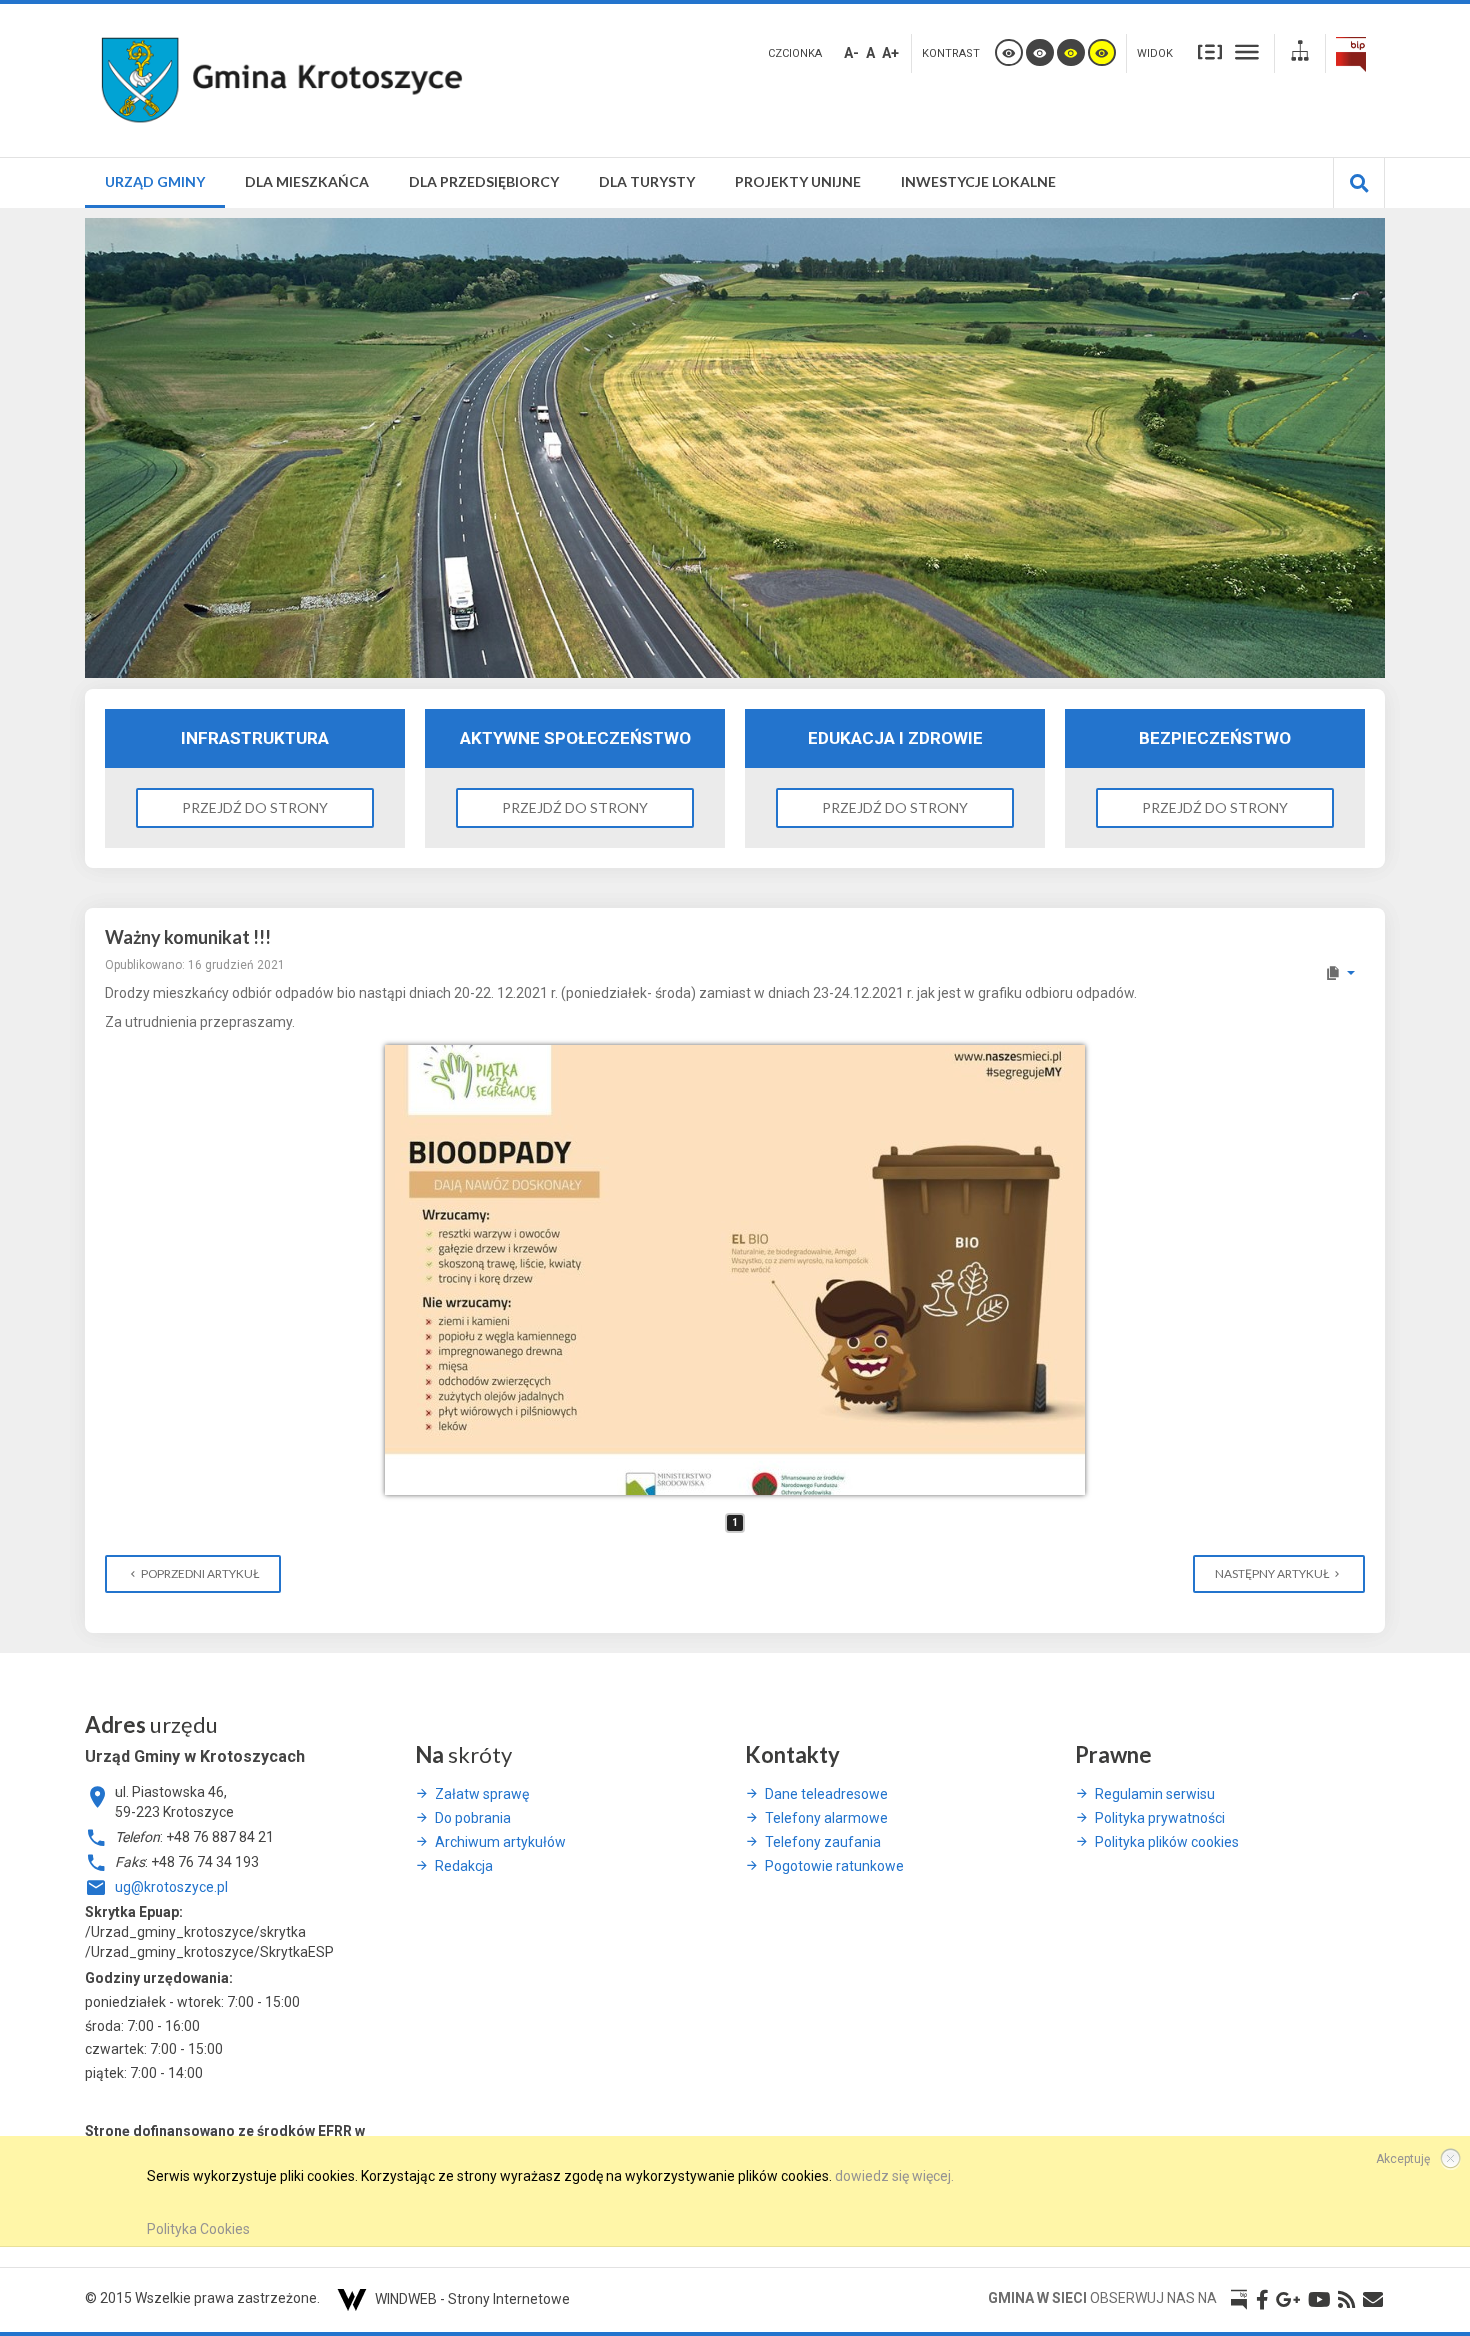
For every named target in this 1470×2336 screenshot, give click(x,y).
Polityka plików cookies (1167, 1842)
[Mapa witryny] (1300, 53)
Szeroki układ (1247, 51)
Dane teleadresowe (826, 1794)
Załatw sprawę (482, 1794)
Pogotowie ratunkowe (834, 1866)
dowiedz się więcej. (894, 2176)
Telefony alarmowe (826, 1818)
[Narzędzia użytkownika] (1339, 973)
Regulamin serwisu (1155, 1794)
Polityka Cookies (198, 2229)
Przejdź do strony (255, 807)
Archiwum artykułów (500, 1842)
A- (851, 53)
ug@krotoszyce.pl (171, 1887)
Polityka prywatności (1160, 1818)
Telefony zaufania (823, 1842)
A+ (890, 53)
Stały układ (1210, 51)
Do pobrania (473, 1818)
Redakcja (464, 1866)
